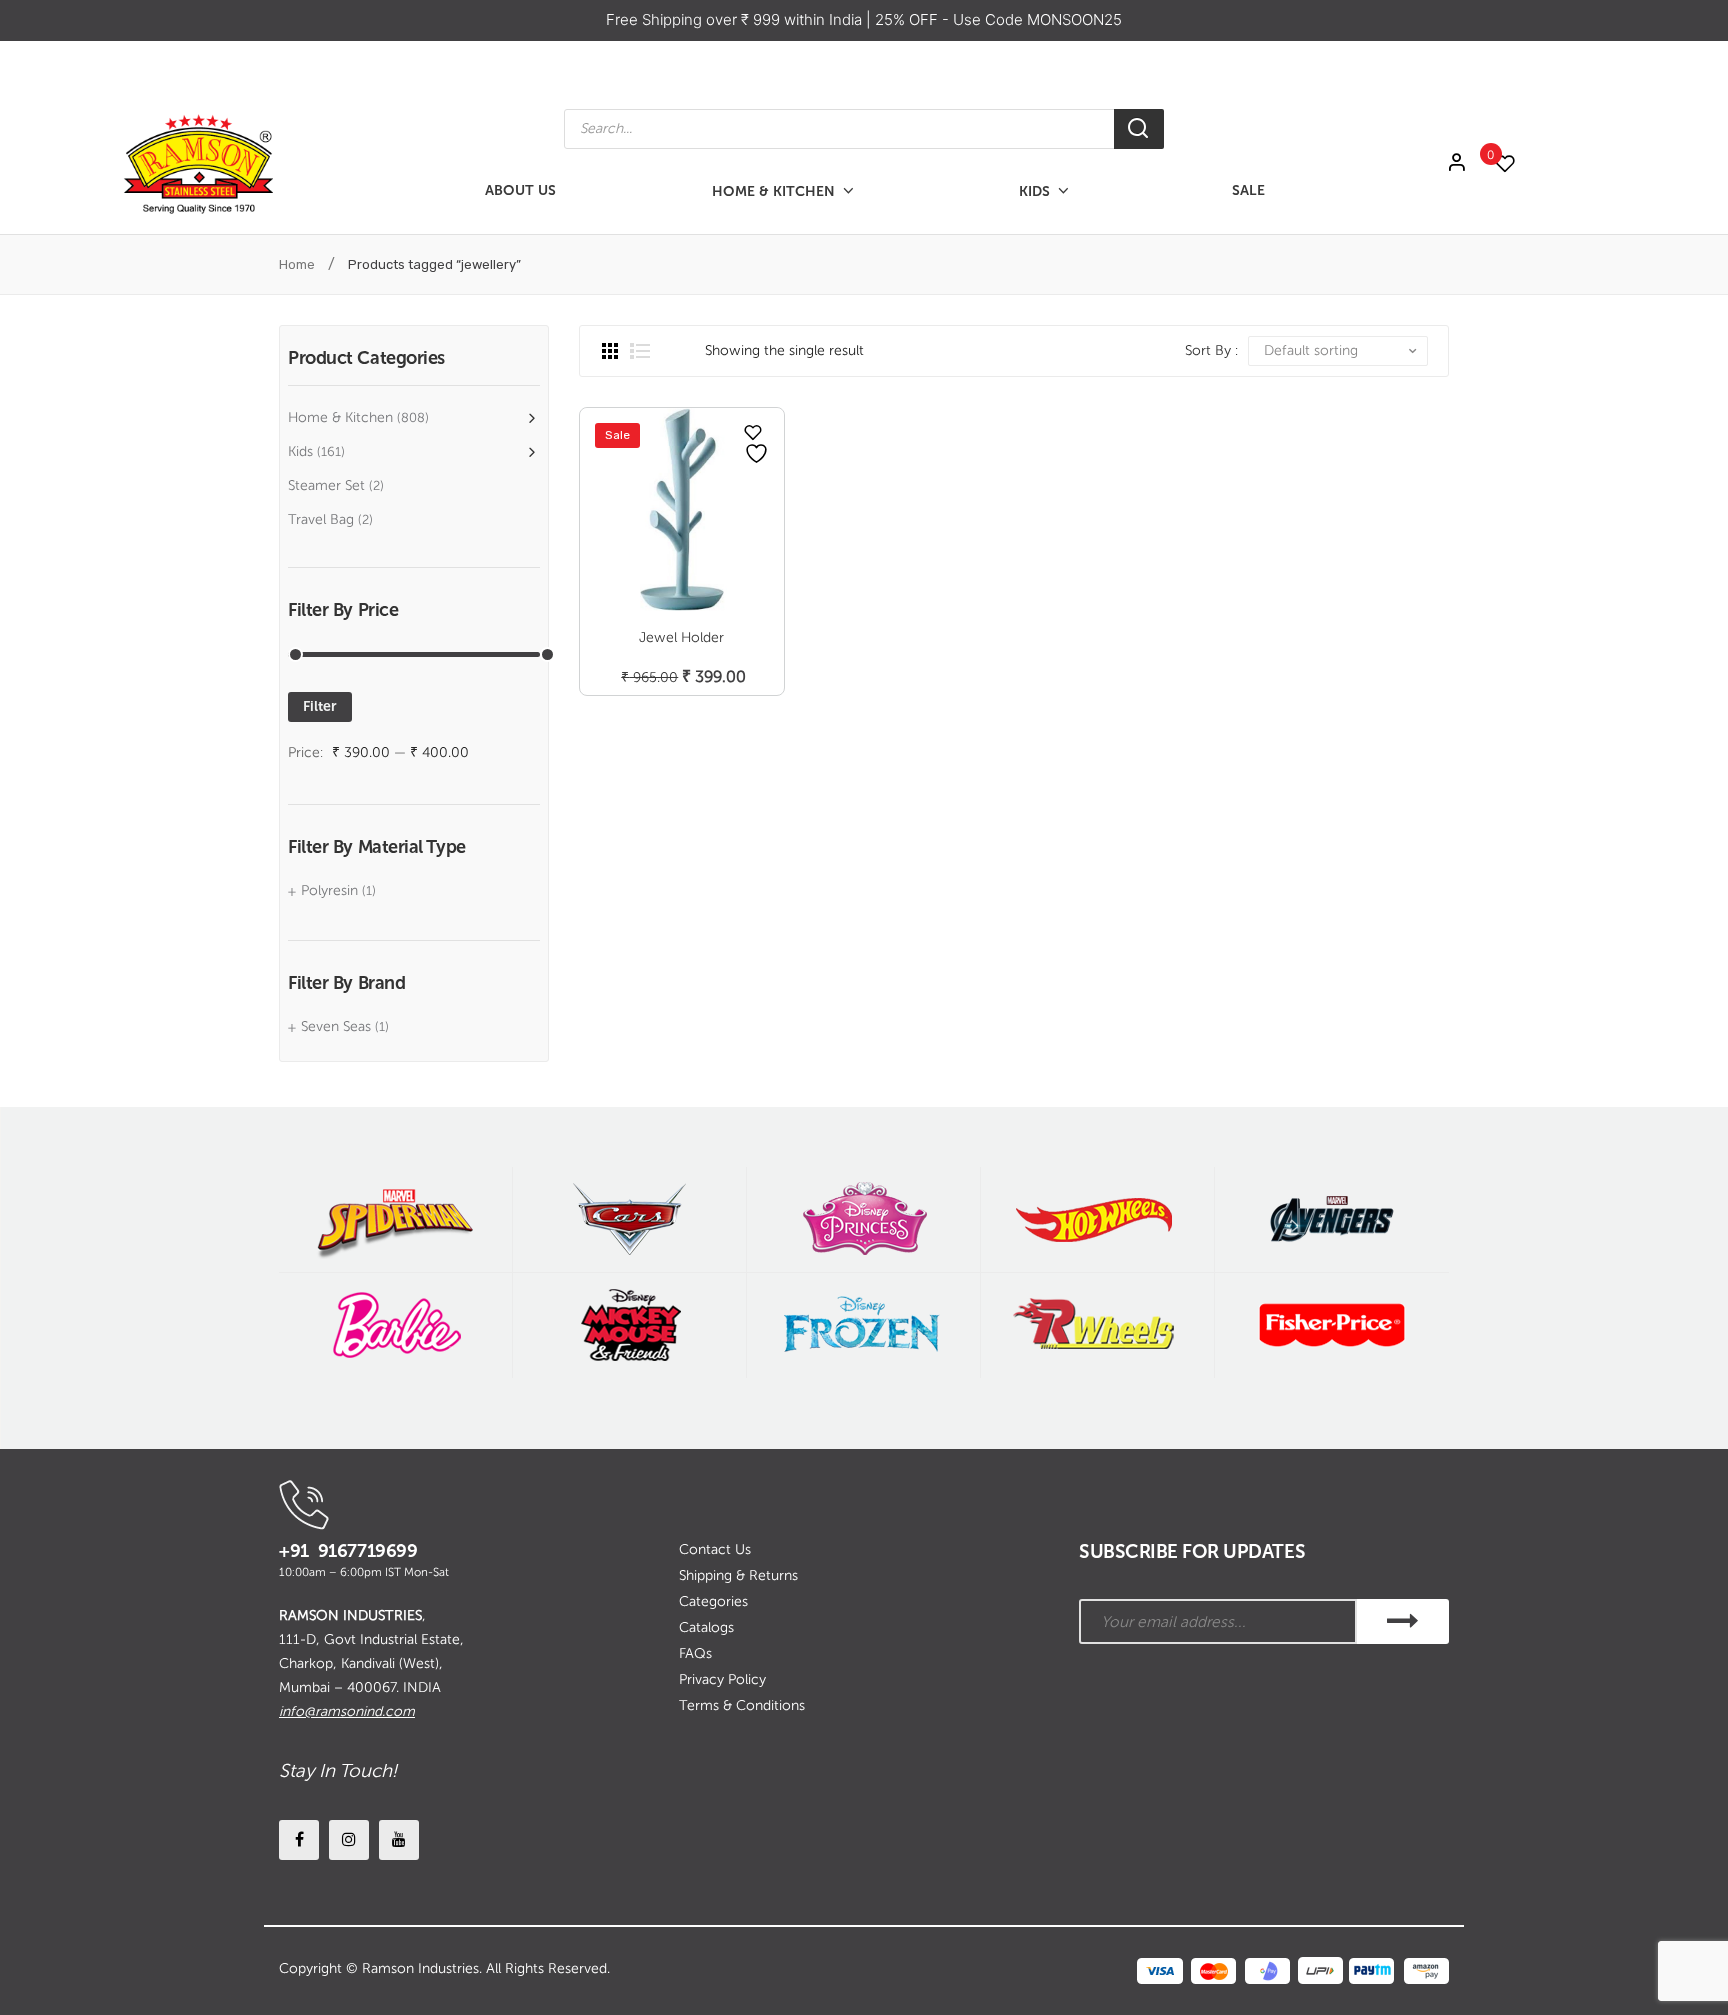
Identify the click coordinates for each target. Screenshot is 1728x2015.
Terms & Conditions (742, 1705)
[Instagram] (349, 1840)
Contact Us (715, 1549)
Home (297, 264)
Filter (320, 706)
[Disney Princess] (863, 1219)
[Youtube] (399, 1840)
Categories (713, 1601)
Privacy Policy (722, 1679)
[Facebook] (299, 1840)
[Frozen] (863, 1325)
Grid (610, 351)
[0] (1515, 163)
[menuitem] (520, 191)
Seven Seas (336, 1026)
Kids (300, 451)
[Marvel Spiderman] (395, 1219)
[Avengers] (1332, 1219)
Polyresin (329, 890)
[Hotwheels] (1097, 1219)
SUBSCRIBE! (1403, 1621)
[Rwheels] (1097, 1325)
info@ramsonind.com (347, 1711)
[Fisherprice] (1332, 1325)
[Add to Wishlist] (753, 432)
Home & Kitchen (340, 417)
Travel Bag (321, 519)
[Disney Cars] (629, 1219)
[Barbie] (395, 1325)
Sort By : (1211, 350)
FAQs (695, 1653)
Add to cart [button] (681, 656)
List (640, 351)
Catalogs (706, 1627)
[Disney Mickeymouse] (629, 1325)
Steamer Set (326, 485)
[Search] (1139, 129)
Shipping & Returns (738, 1575)
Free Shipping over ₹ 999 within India (736, 19)
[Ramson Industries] (198, 162)
